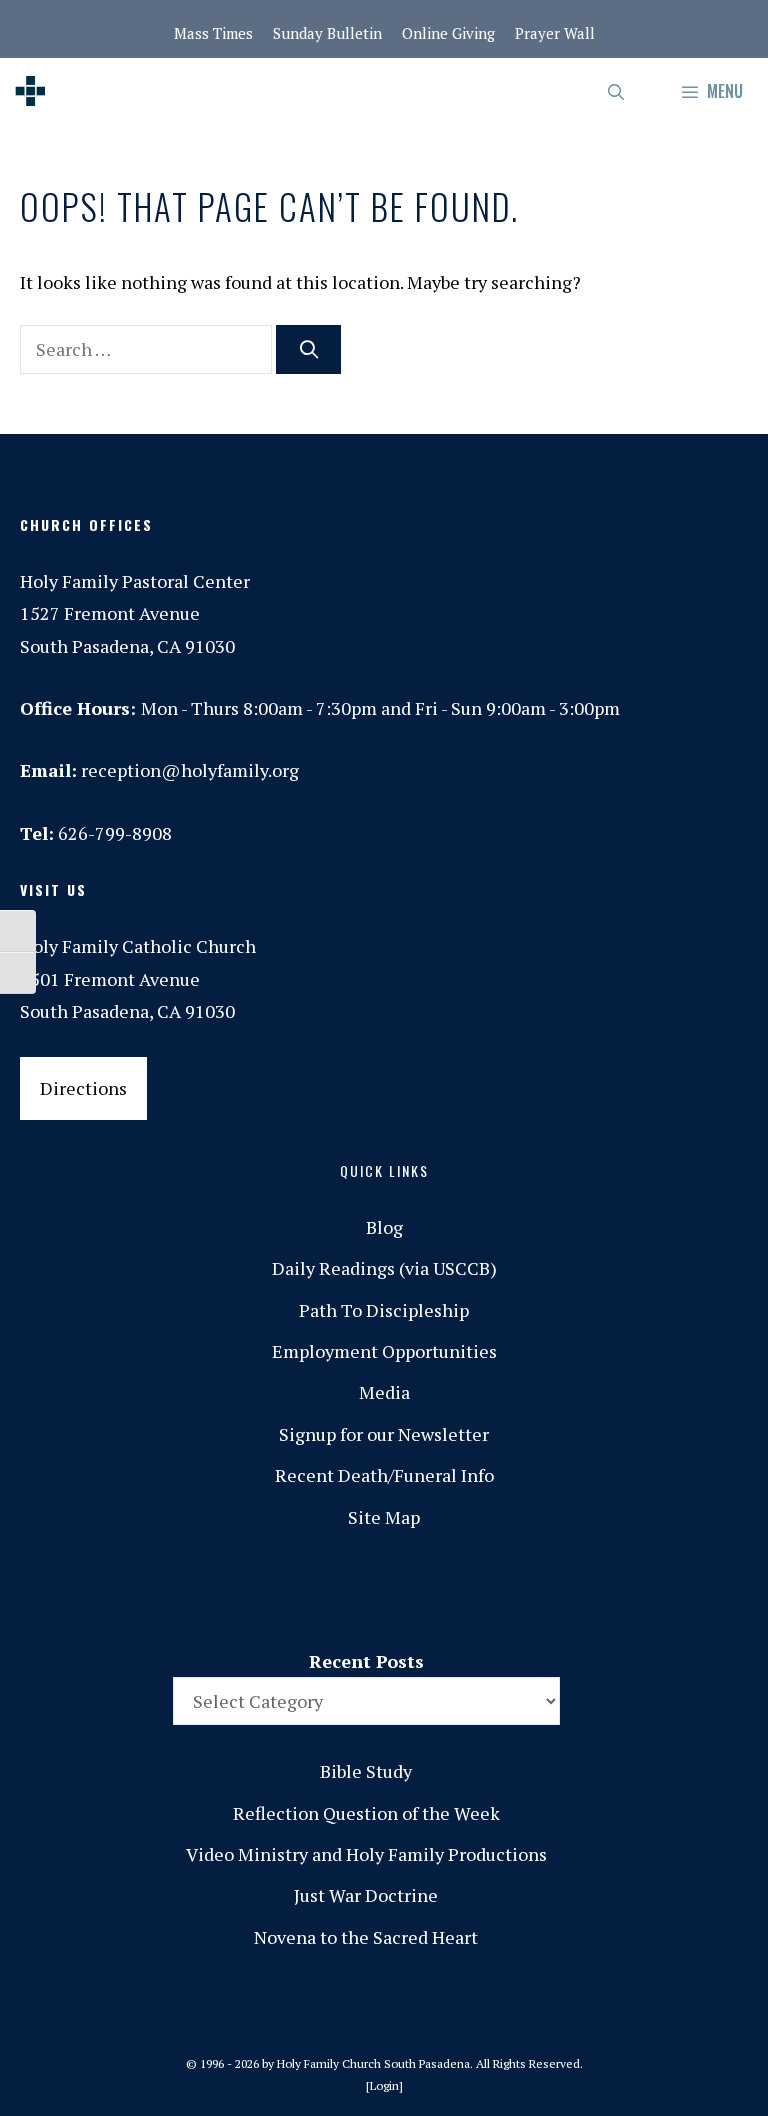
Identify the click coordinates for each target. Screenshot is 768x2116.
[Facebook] (471, 1590)
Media (384, 1392)
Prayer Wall (555, 33)
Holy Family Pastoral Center (135, 581)
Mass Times (213, 33)
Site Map (384, 1517)
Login (384, 2085)
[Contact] (429, 1590)
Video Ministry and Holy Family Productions (366, 1854)
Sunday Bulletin (327, 33)
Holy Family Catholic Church (138, 946)
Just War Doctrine (366, 1895)
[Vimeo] (639, 1590)
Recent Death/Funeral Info (384, 1475)
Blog (384, 1227)
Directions (83, 1088)
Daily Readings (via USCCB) (384, 1268)
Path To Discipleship (384, 1310)
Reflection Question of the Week (366, 1813)
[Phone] (555, 1590)
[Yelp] (723, 1590)
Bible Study (366, 1771)
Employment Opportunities (384, 1351)
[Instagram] (513, 1590)
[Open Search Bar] (617, 91)
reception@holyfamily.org (190, 770)
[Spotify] (597, 1590)
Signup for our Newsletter (384, 1434)
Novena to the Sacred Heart (366, 1937)
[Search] (308, 349)
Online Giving (448, 33)
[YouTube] (681, 1590)
